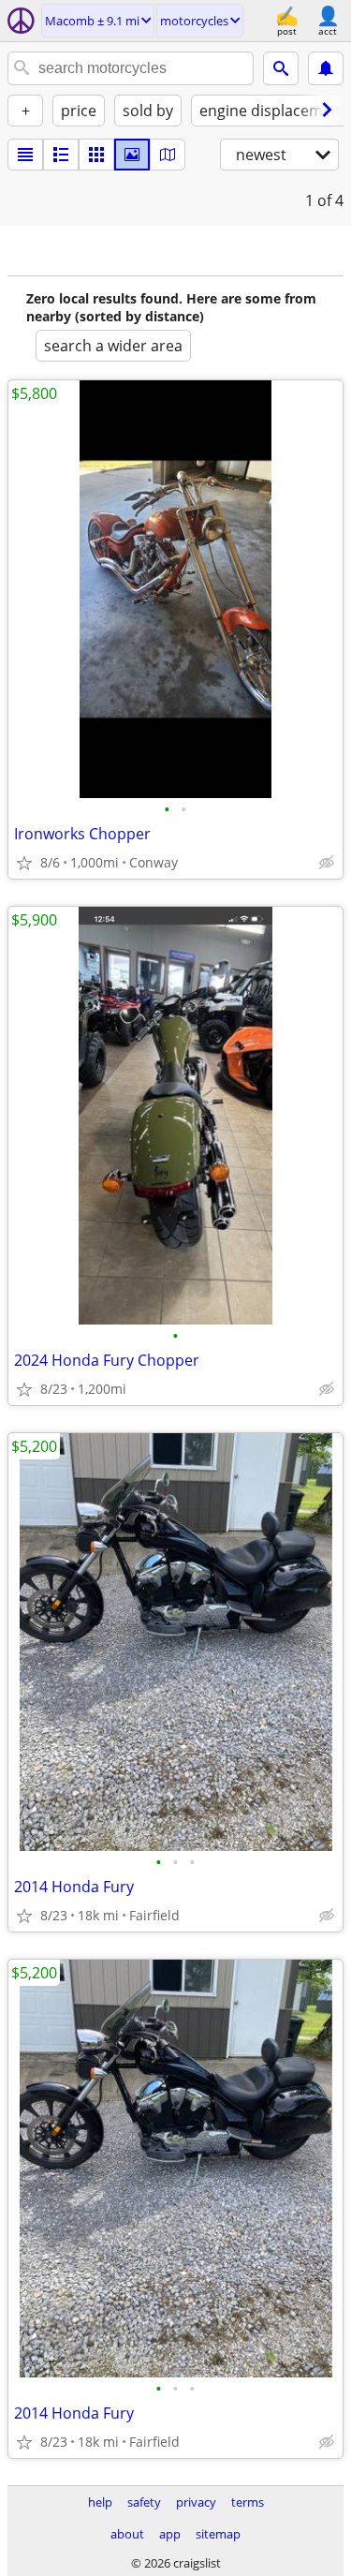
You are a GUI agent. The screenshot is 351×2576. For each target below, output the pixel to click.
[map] (168, 155)
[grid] (96, 155)
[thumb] (61, 155)
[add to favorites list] (24, 863)
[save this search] (326, 68)
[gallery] (132, 155)
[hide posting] (327, 863)
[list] (25, 155)
